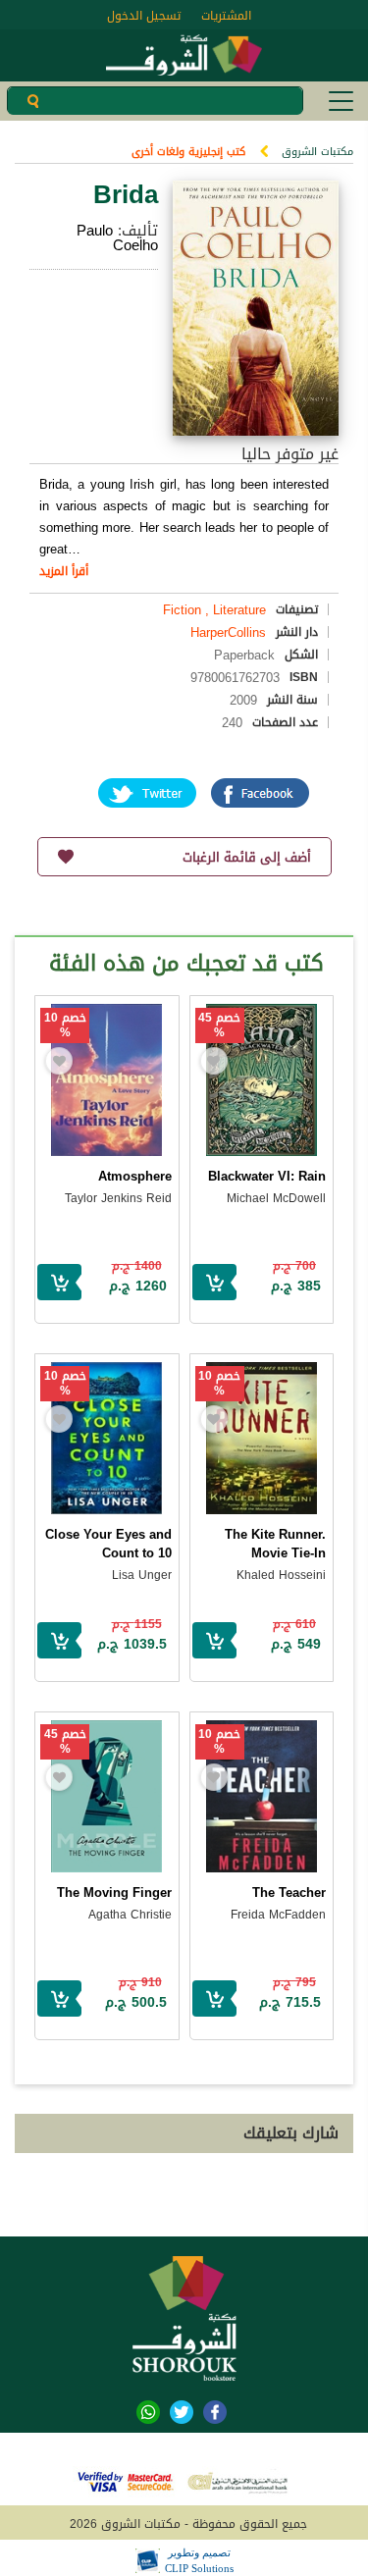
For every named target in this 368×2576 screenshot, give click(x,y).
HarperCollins (228, 632)
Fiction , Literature (214, 610)
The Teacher (289, 1893)
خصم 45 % (219, 1025)
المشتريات (226, 16)
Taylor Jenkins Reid (118, 1198)
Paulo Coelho (117, 238)
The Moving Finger (114, 1893)
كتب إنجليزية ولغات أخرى (188, 152)
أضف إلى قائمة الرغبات (247, 857)
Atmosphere (135, 1176)
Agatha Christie (130, 1915)
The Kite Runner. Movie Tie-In (275, 1544)
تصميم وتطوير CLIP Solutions (199, 2560)
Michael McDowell (276, 1198)
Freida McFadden (278, 1915)
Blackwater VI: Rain (267, 1176)
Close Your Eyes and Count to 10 (108, 1544)
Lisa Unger (142, 1575)
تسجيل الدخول (144, 16)
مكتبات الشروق (317, 152)
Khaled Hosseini (281, 1575)
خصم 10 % (65, 1025)
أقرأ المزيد (64, 571)
